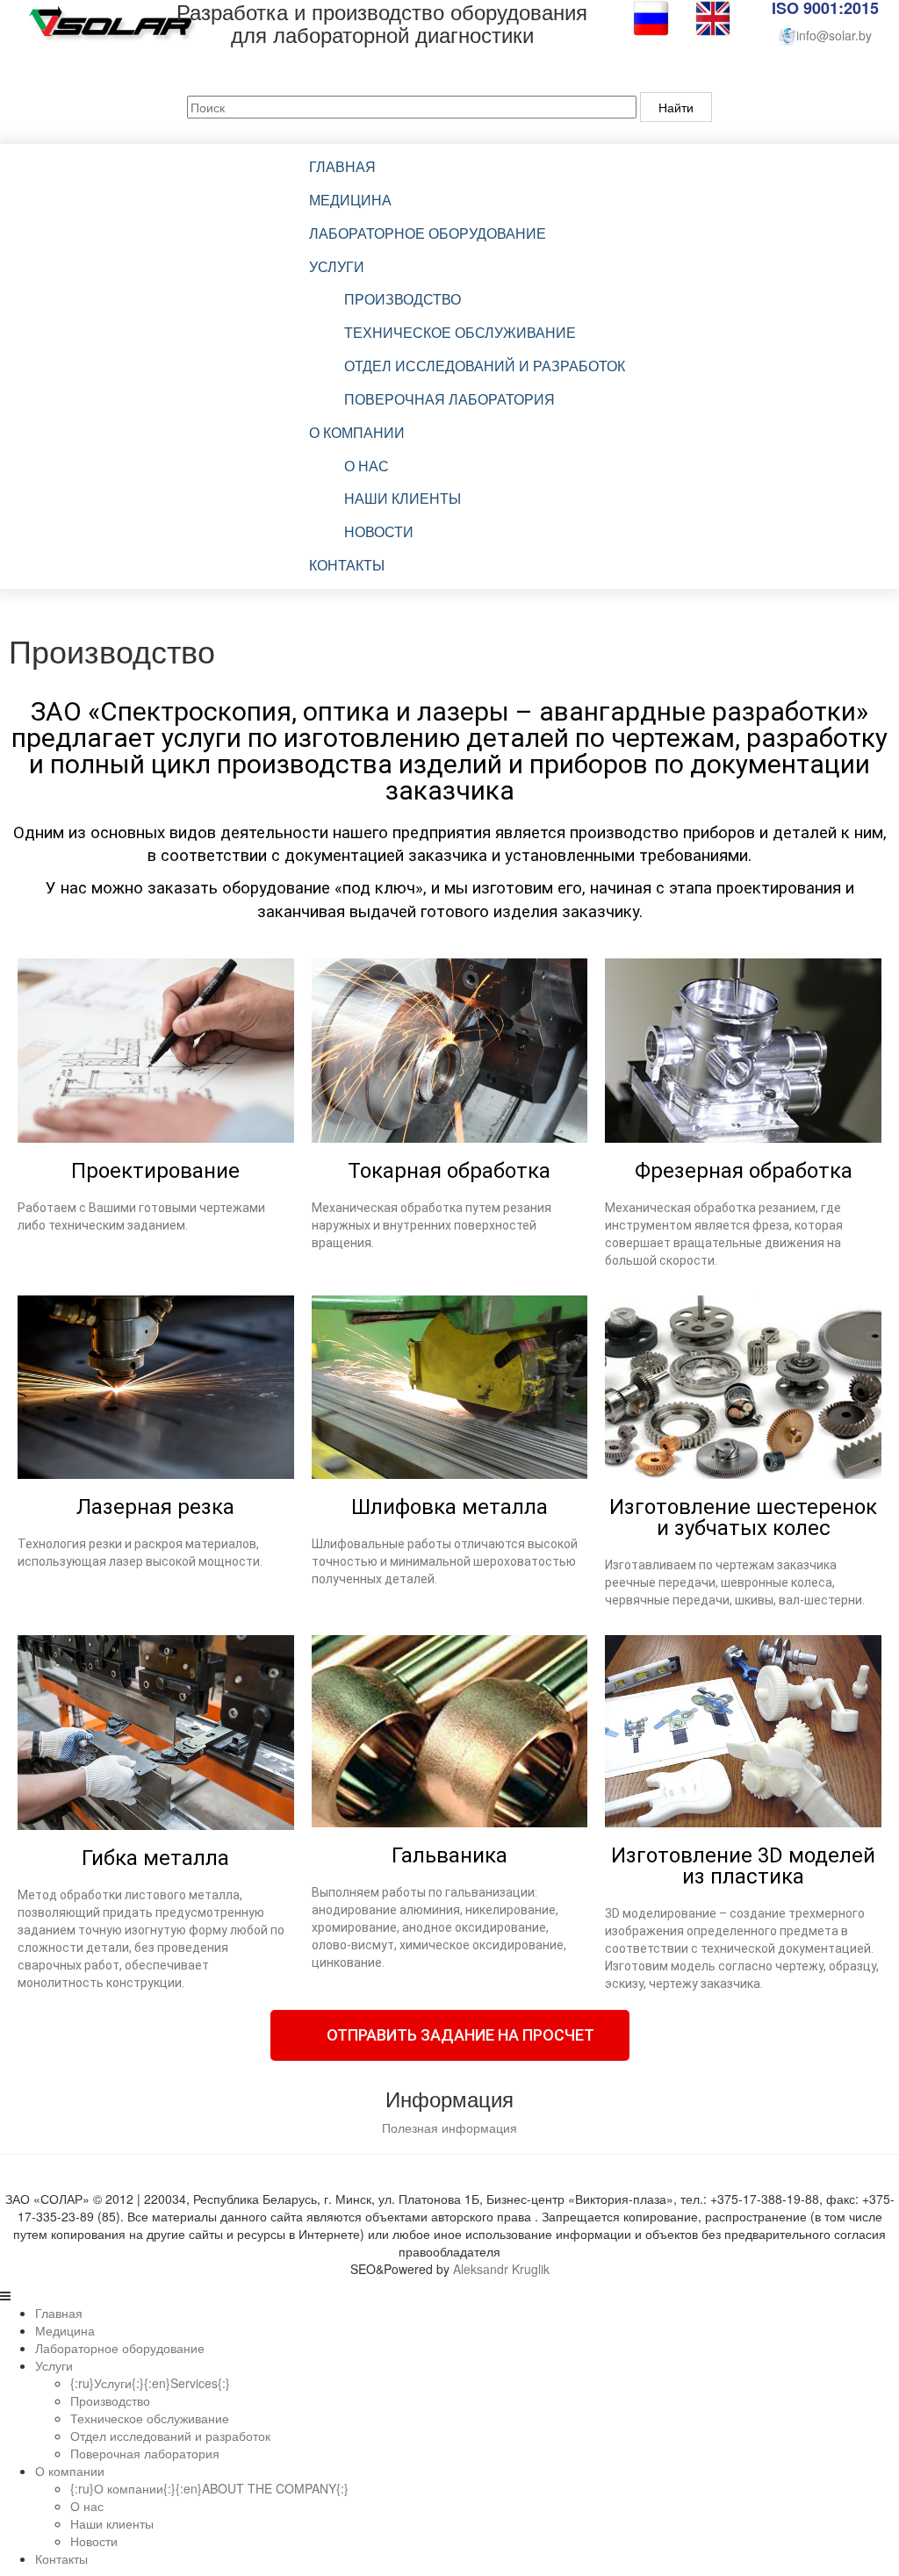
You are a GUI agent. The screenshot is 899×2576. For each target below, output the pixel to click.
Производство (403, 299)
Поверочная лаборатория (449, 399)
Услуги (337, 266)
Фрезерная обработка (744, 1171)
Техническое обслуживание (460, 332)
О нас (367, 466)
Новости (379, 531)
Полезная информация (449, 2128)
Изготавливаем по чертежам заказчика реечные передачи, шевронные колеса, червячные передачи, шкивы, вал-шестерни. (735, 1582)
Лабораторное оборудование (428, 233)
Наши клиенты (403, 498)
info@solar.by (834, 35)
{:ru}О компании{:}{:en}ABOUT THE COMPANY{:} (209, 2488)
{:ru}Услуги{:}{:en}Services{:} (150, 2383)
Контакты (347, 565)
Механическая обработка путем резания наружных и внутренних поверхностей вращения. (432, 1225)
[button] (450, 2035)
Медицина (350, 200)
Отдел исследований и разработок (485, 366)
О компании (357, 432)
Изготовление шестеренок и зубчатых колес (743, 1518)
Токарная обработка (449, 1171)
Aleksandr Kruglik (501, 2269)
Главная (342, 166)
